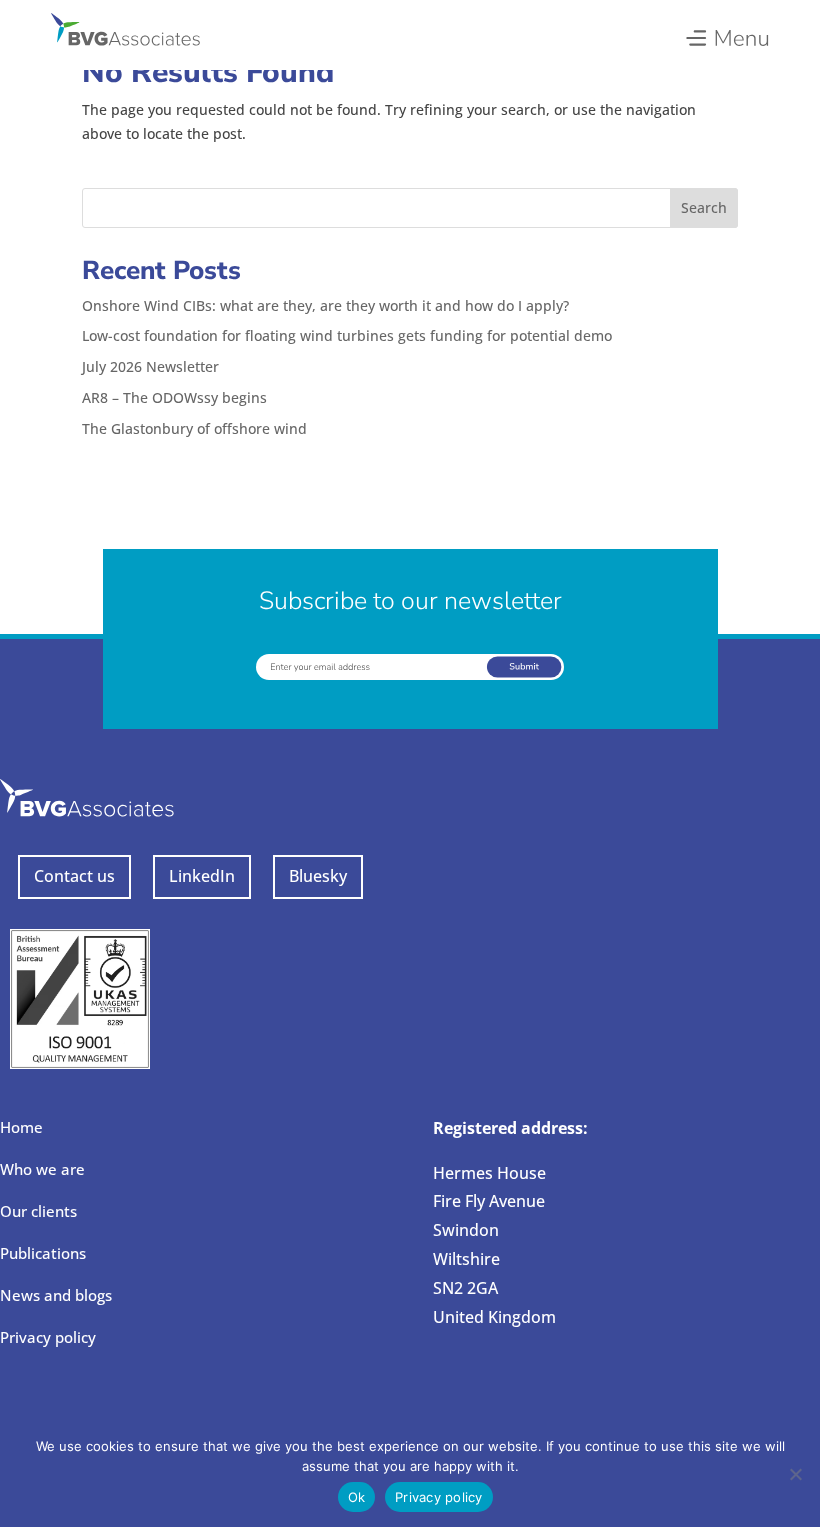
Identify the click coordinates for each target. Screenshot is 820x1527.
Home (21, 1127)
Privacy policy (48, 1337)
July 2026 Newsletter (150, 366)
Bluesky (318, 876)
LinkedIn (202, 876)
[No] (795, 1474)
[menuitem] (726, 33)
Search (704, 207)
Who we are (42, 1169)
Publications (43, 1253)
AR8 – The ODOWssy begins (174, 397)
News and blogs (56, 1295)
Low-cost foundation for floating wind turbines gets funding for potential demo (347, 335)
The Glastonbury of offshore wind (194, 428)
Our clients (38, 1211)
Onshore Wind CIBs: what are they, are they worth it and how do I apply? (325, 305)
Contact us (74, 876)
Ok (357, 1497)
